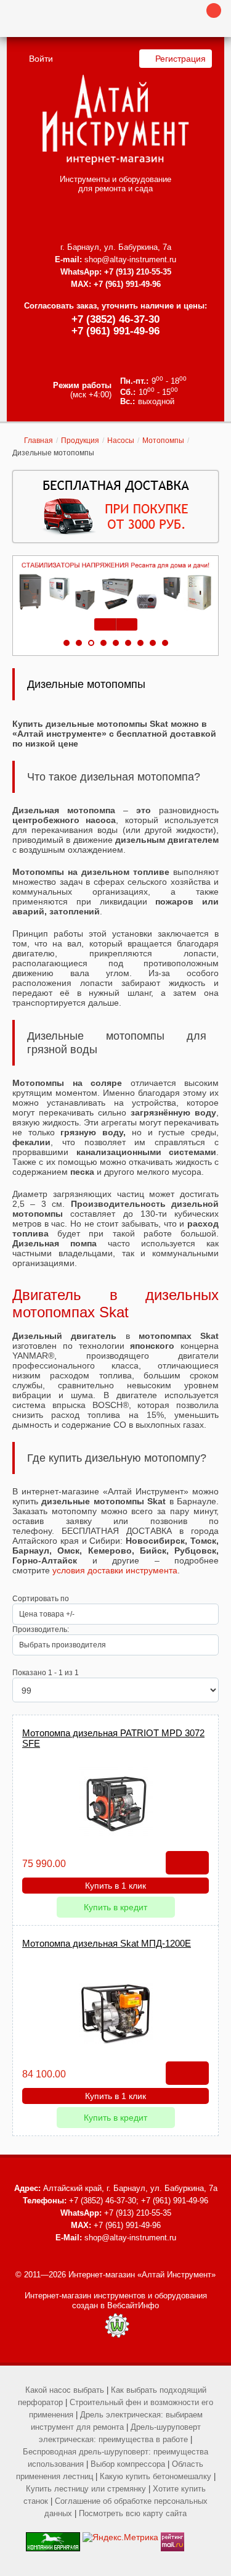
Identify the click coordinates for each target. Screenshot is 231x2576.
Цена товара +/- (47, 1614)
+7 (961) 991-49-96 (115, 331)
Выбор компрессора (128, 2464)
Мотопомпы (163, 441)
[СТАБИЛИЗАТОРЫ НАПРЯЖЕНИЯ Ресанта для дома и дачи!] (115, 586)
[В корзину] (187, 1863)
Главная (38, 441)
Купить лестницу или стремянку (86, 2489)
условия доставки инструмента (115, 1570)
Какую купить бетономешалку (156, 2476)
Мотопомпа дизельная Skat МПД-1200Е (107, 1943)
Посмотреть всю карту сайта (133, 2513)
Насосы (121, 441)
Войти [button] (41, 59)
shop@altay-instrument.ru (130, 259)
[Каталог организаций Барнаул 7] (53, 2537)
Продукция (80, 441)
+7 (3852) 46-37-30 (115, 319)
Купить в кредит (115, 1907)
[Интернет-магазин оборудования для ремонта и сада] (115, 120)
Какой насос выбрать (65, 2390)
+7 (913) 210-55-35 (138, 272)
